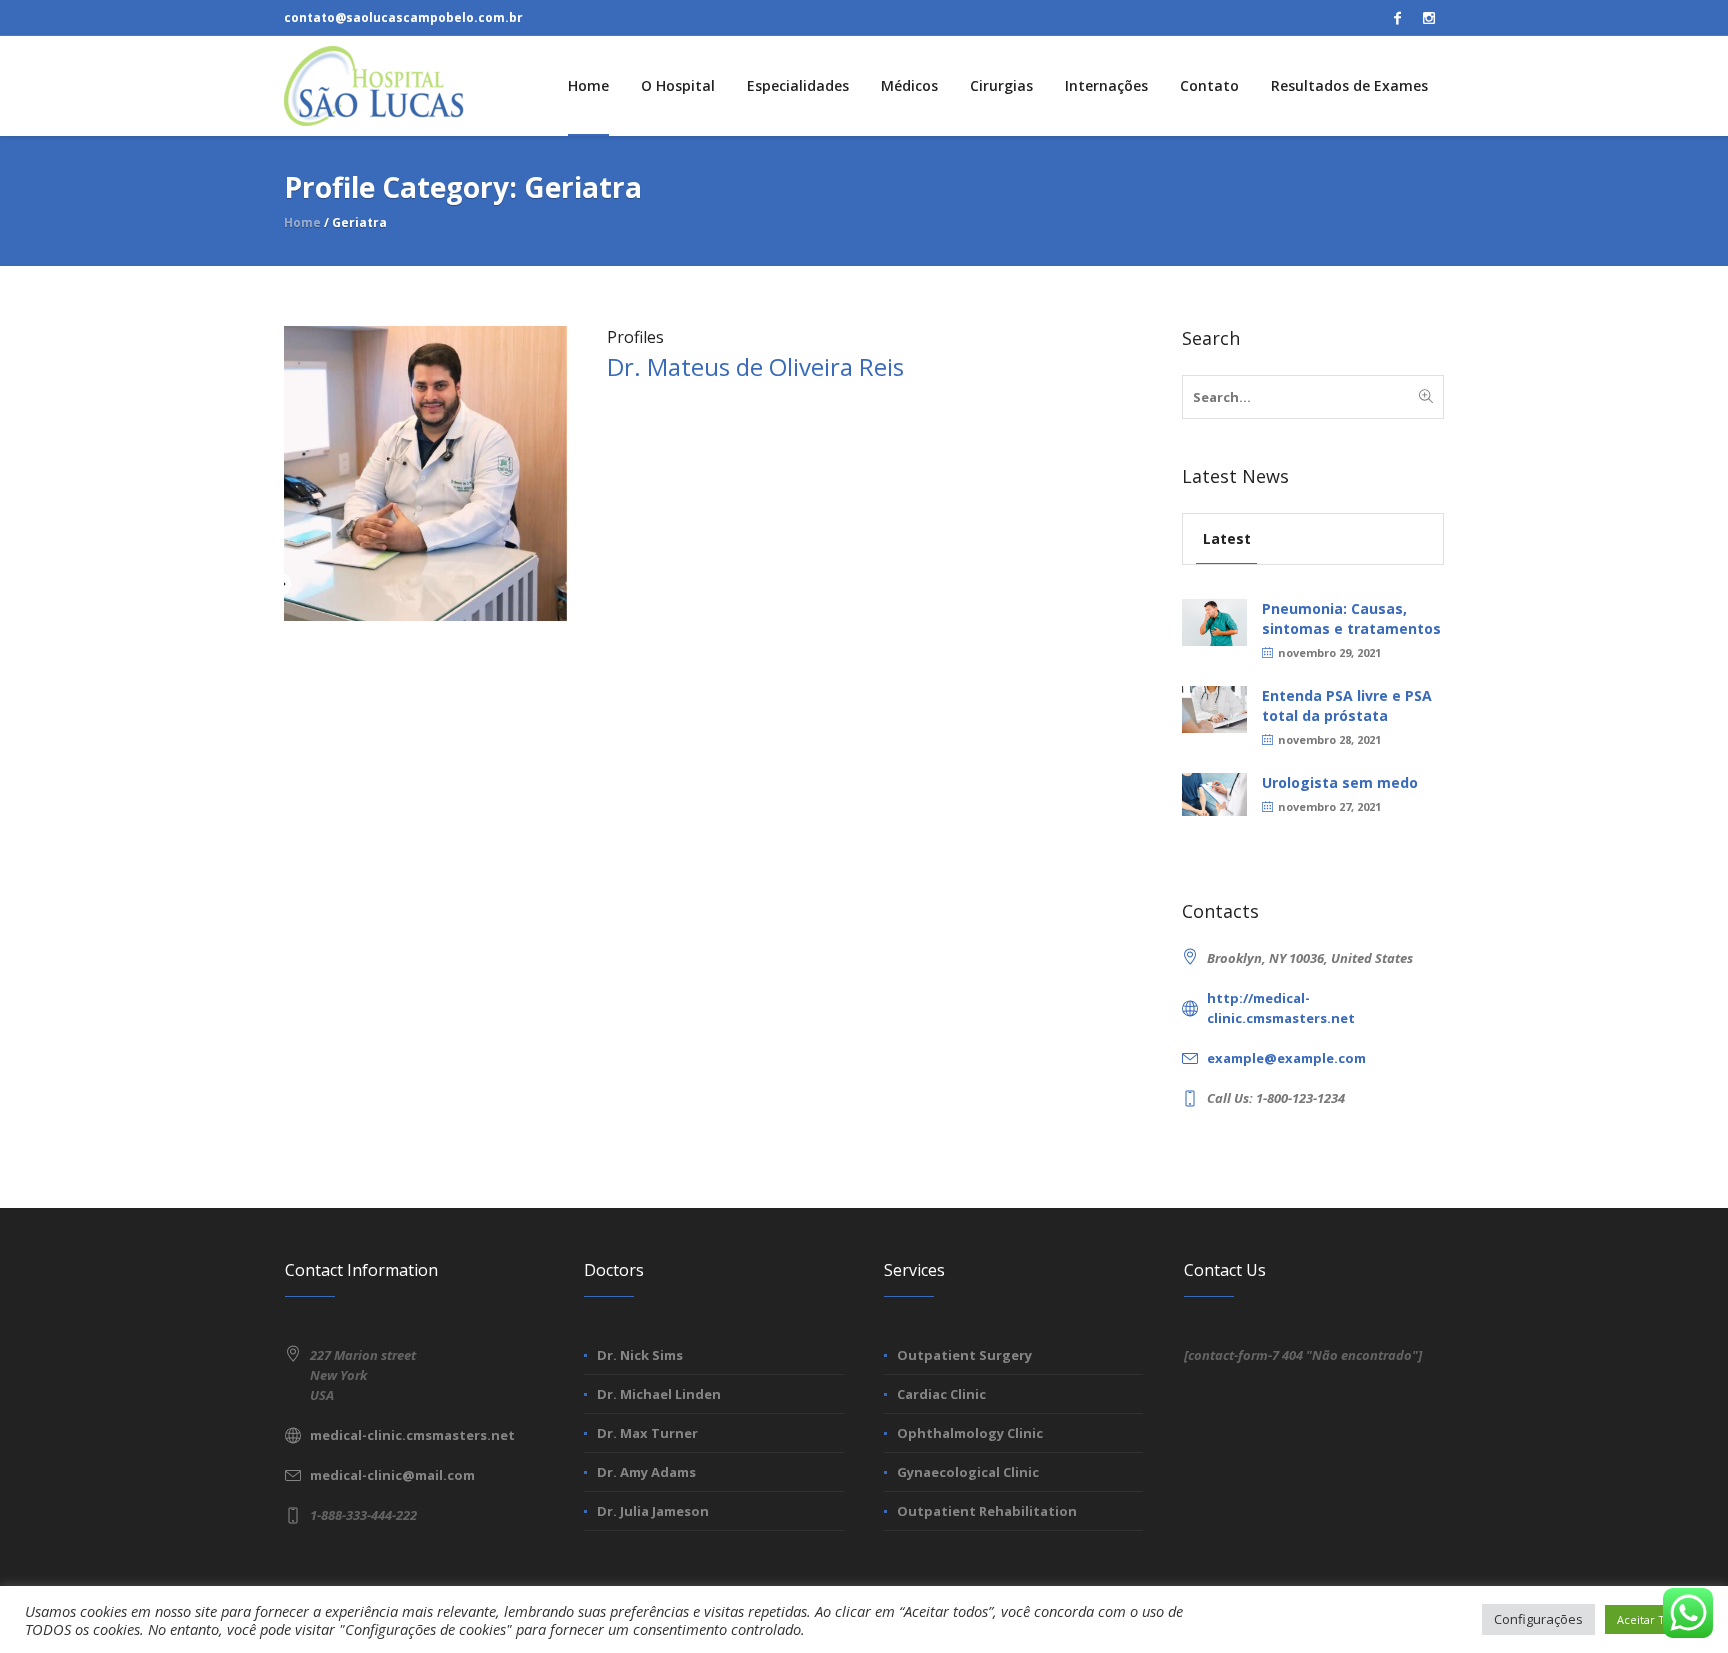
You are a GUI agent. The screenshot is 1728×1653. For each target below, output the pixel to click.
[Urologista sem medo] (1214, 792)
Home (302, 222)
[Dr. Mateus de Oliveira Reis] (425, 472)
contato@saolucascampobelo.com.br (403, 17)
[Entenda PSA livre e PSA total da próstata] (1214, 707)
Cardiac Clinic (941, 1394)
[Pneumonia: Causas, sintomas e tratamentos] (1214, 620)
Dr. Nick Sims (640, 1355)
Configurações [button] (1538, 1619)
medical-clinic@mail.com (392, 1475)
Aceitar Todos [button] (1654, 1619)
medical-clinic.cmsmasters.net (412, 1435)
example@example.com (1286, 1058)
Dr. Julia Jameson (653, 1511)
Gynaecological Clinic (968, 1472)
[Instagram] (1429, 18)
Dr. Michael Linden (659, 1394)
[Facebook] (1397, 18)
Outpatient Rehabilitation (987, 1511)
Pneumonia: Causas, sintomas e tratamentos (1351, 618)
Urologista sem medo (1340, 782)
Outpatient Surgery (964, 1355)
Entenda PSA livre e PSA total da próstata (1347, 705)
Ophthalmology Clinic (970, 1433)
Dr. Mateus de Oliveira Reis (755, 366)
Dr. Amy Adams (646, 1472)
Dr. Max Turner (647, 1433)
